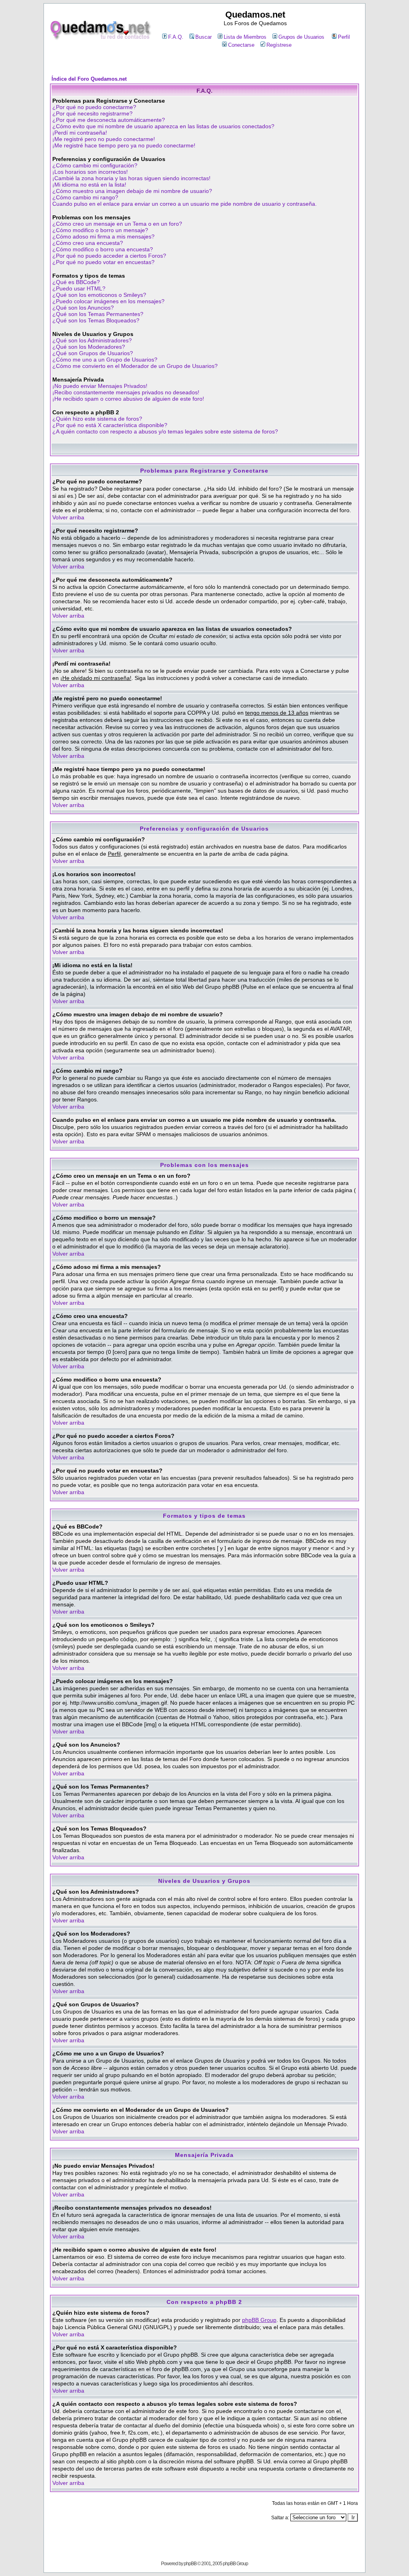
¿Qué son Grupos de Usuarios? (93, 353)
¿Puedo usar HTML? (79, 288)
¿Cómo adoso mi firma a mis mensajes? (103, 237)
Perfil (344, 37)
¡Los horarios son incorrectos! (90, 172)
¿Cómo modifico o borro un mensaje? (100, 230)
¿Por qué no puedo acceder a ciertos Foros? (109, 256)
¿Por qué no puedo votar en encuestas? (103, 262)
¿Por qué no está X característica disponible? (110, 425)
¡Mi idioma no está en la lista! (89, 185)
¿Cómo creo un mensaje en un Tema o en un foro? (117, 224)
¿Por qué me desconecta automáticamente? (109, 120)
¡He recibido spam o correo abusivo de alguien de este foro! (128, 399)
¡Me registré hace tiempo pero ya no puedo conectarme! (124, 145)
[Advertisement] (204, 63)
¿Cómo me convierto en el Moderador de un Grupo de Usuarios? (135, 366)
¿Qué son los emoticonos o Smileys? (99, 295)
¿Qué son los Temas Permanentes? (98, 314)
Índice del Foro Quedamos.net (89, 79)
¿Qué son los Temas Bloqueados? (96, 320)
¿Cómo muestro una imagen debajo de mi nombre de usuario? (132, 191)
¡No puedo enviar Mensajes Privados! (100, 386)
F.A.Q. (176, 37)
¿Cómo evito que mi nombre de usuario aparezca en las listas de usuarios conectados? (163, 126)
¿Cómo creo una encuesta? (88, 243)
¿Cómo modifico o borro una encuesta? (103, 249)
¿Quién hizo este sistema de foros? (97, 419)
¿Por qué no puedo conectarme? (94, 107)
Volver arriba (68, 517)
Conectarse (241, 45)
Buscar (204, 37)
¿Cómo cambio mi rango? (85, 197)
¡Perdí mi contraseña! (80, 133)
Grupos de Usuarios (301, 37)
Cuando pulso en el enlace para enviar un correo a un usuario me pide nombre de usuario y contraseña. (185, 204)
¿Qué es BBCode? (76, 282)
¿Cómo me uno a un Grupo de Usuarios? (105, 360)
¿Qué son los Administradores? (92, 340)
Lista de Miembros (245, 37)
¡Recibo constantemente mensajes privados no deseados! (126, 392)
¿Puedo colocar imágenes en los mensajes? (108, 301)
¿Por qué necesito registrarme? (92, 113)
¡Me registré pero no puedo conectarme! (104, 139)
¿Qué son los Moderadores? (89, 347)
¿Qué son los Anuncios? (83, 308)
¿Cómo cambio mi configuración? (95, 165)
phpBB (190, 2564)
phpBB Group (259, 2320)
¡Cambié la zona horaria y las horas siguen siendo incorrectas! (131, 178)
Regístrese (279, 45)
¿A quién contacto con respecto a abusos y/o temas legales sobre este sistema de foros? (165, 431)
